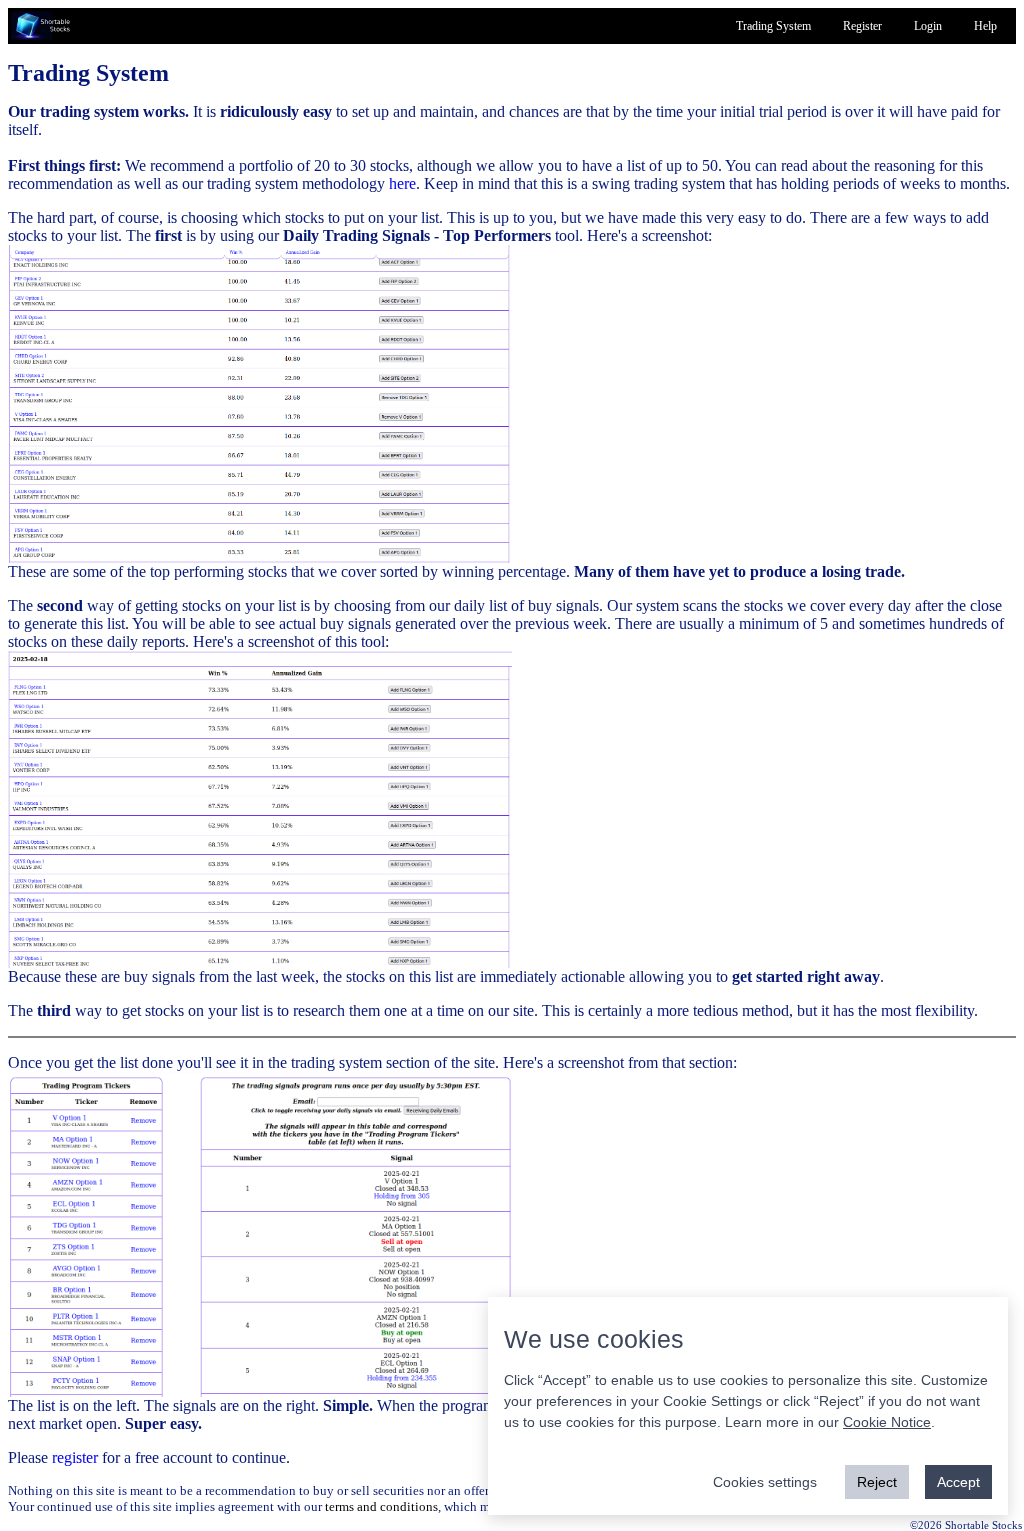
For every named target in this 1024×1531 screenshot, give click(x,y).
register (75, 1457)
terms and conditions (381, 1506)
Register (862, 26)
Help (985, 26)
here (402, 183)
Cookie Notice (887, 1422)
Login (928, 26)
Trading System (773, 26)
